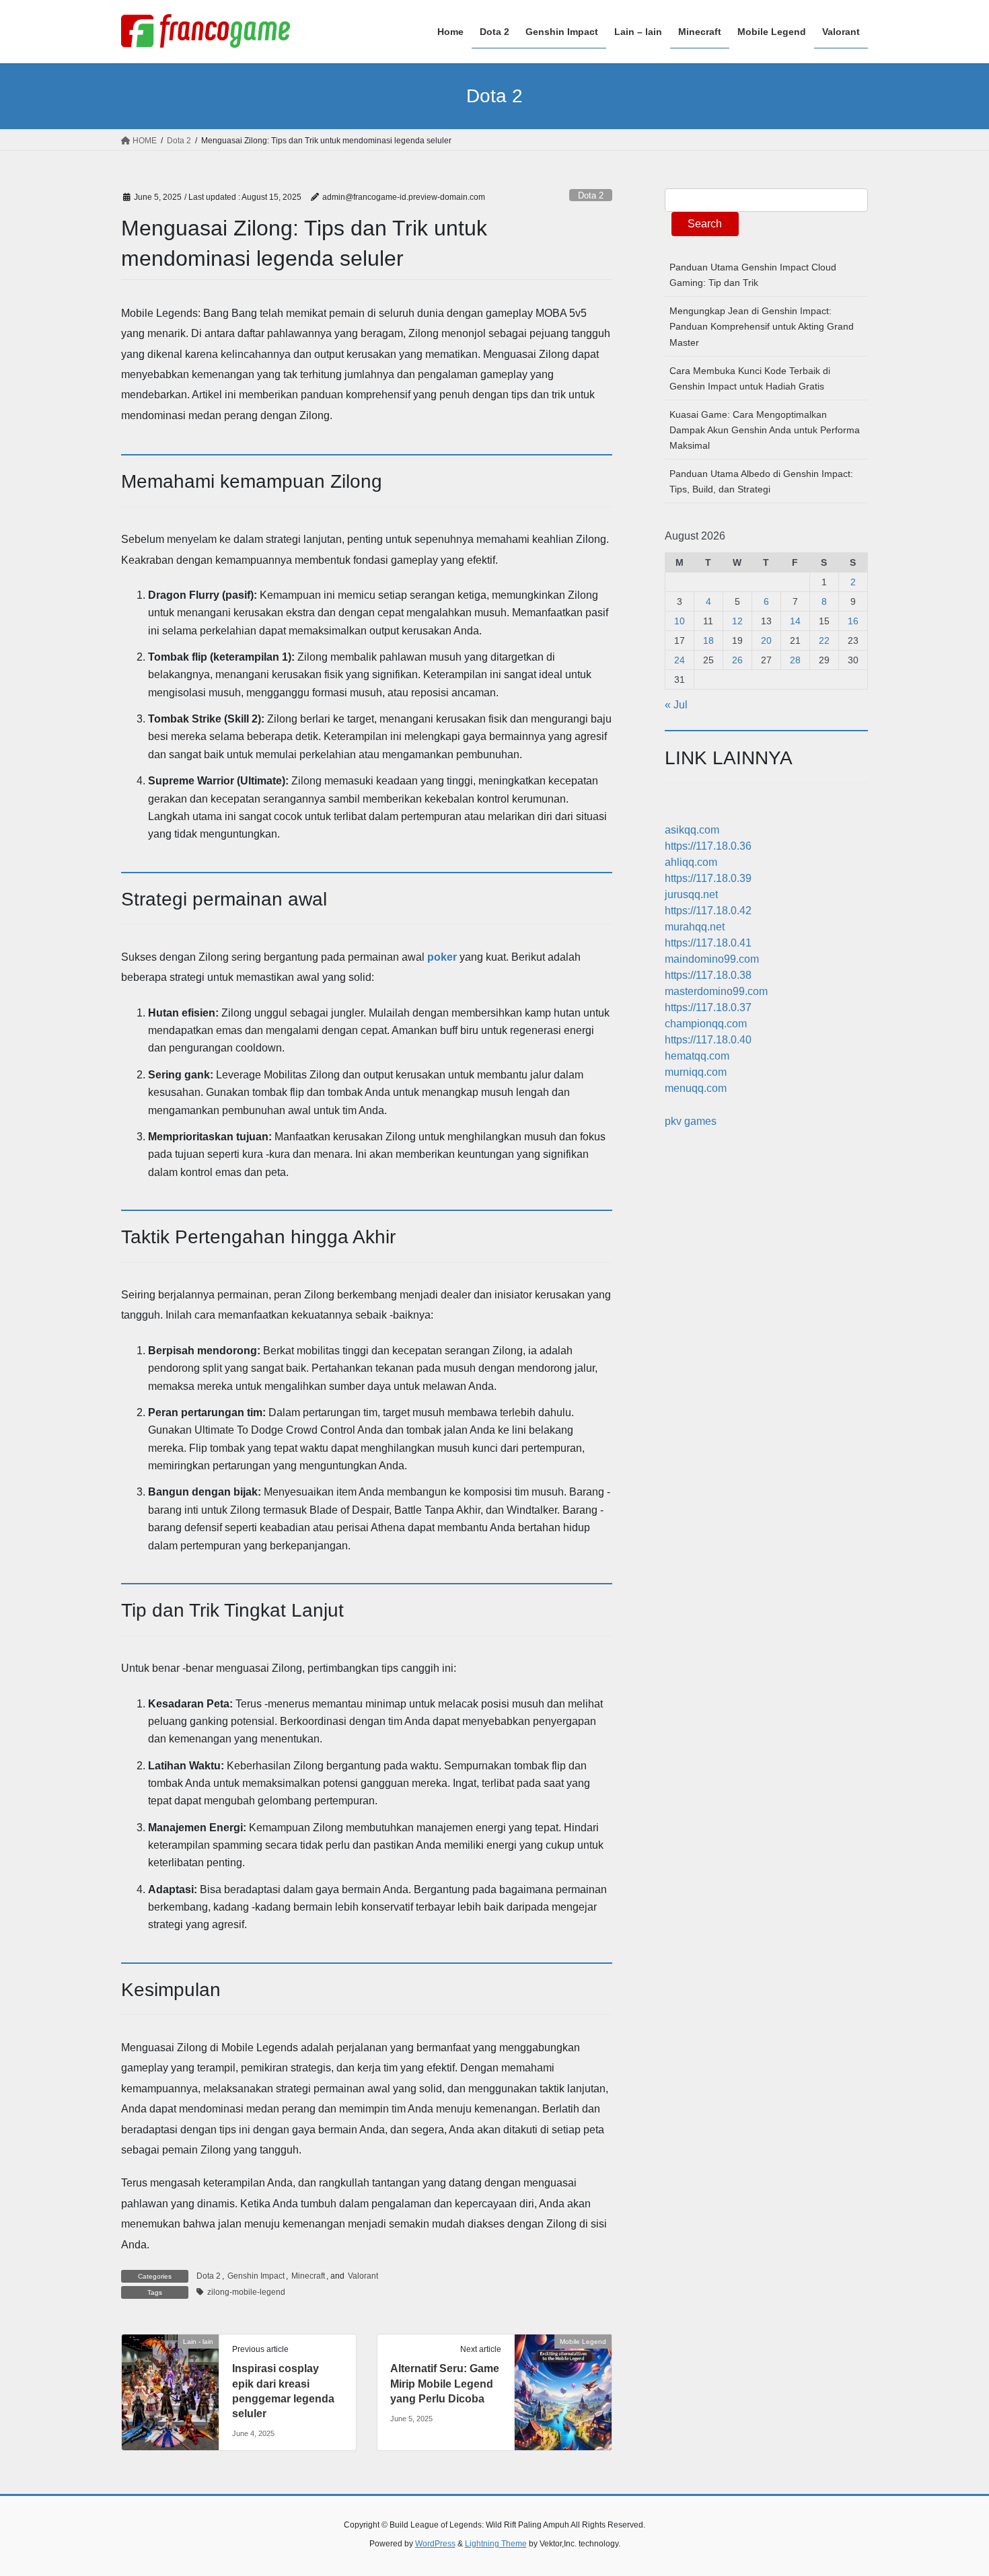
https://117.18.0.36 (708, 846)
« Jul (676, 705)
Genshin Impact (256, 2276)
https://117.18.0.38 (708, 975)
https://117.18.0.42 (708, 911)
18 (708, 640)
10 (680, 621)
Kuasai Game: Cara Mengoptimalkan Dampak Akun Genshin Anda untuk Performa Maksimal (765, 430)
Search (705, 224)
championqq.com (706, 1024)
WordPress (435, 2544)
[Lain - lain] (170, 2384)
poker (442, 957)
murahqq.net (695, 927)
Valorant (363, 2276)
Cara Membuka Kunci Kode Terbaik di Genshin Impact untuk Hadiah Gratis (750, 378)
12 (737, 621)
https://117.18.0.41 (708, 943)
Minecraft (308, 2276)
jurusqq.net (691, 894)
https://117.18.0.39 (708, 878)
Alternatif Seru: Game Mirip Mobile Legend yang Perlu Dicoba (445, 2384)
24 (680, 660)
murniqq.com (696, 1072)
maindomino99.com (712, 959)
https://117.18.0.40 (708, 1040)
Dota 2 (591, 195)
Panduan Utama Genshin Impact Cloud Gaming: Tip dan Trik (753, 275)
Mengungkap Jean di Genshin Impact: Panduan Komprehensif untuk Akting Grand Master (762, 326)
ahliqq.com (691, 862)
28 (795, 660)
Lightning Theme (496, 2544)
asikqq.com (692, 830)
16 (853, 621)
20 (766, 640)
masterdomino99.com (716, 991)
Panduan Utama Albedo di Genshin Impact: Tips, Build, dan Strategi (761, 481)
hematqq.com (697, 1056)
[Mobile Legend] (563, 2384)
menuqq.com (696, 1088)
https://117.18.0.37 (708, 1007)
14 (795, 621)
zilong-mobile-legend (246, 2292)
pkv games (691, 1121)
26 (737, 660)
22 (824, 640)
